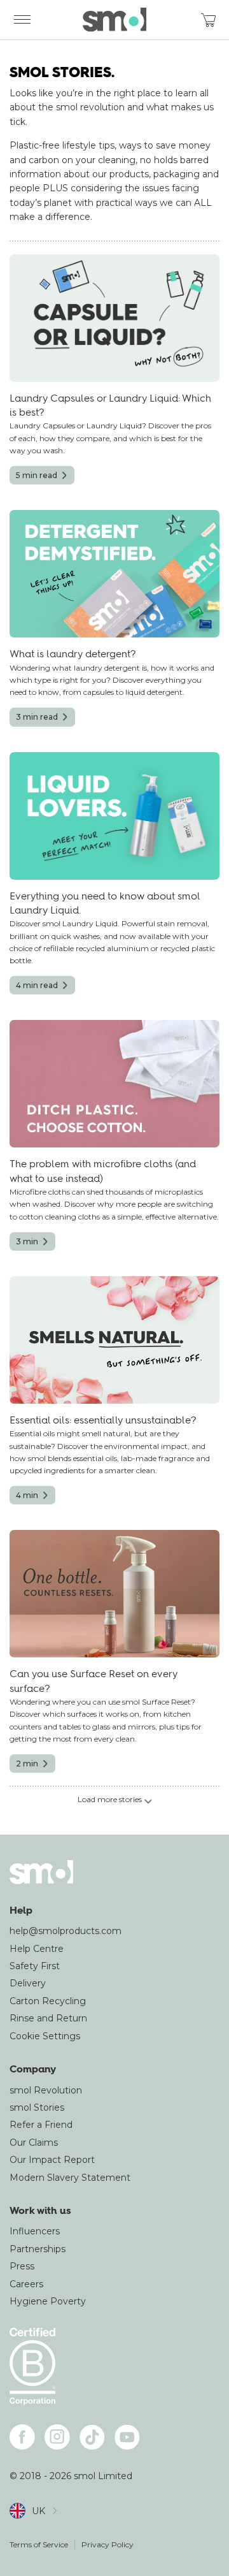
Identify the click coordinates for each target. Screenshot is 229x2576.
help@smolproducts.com (66, 1931)
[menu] (22, 20)
